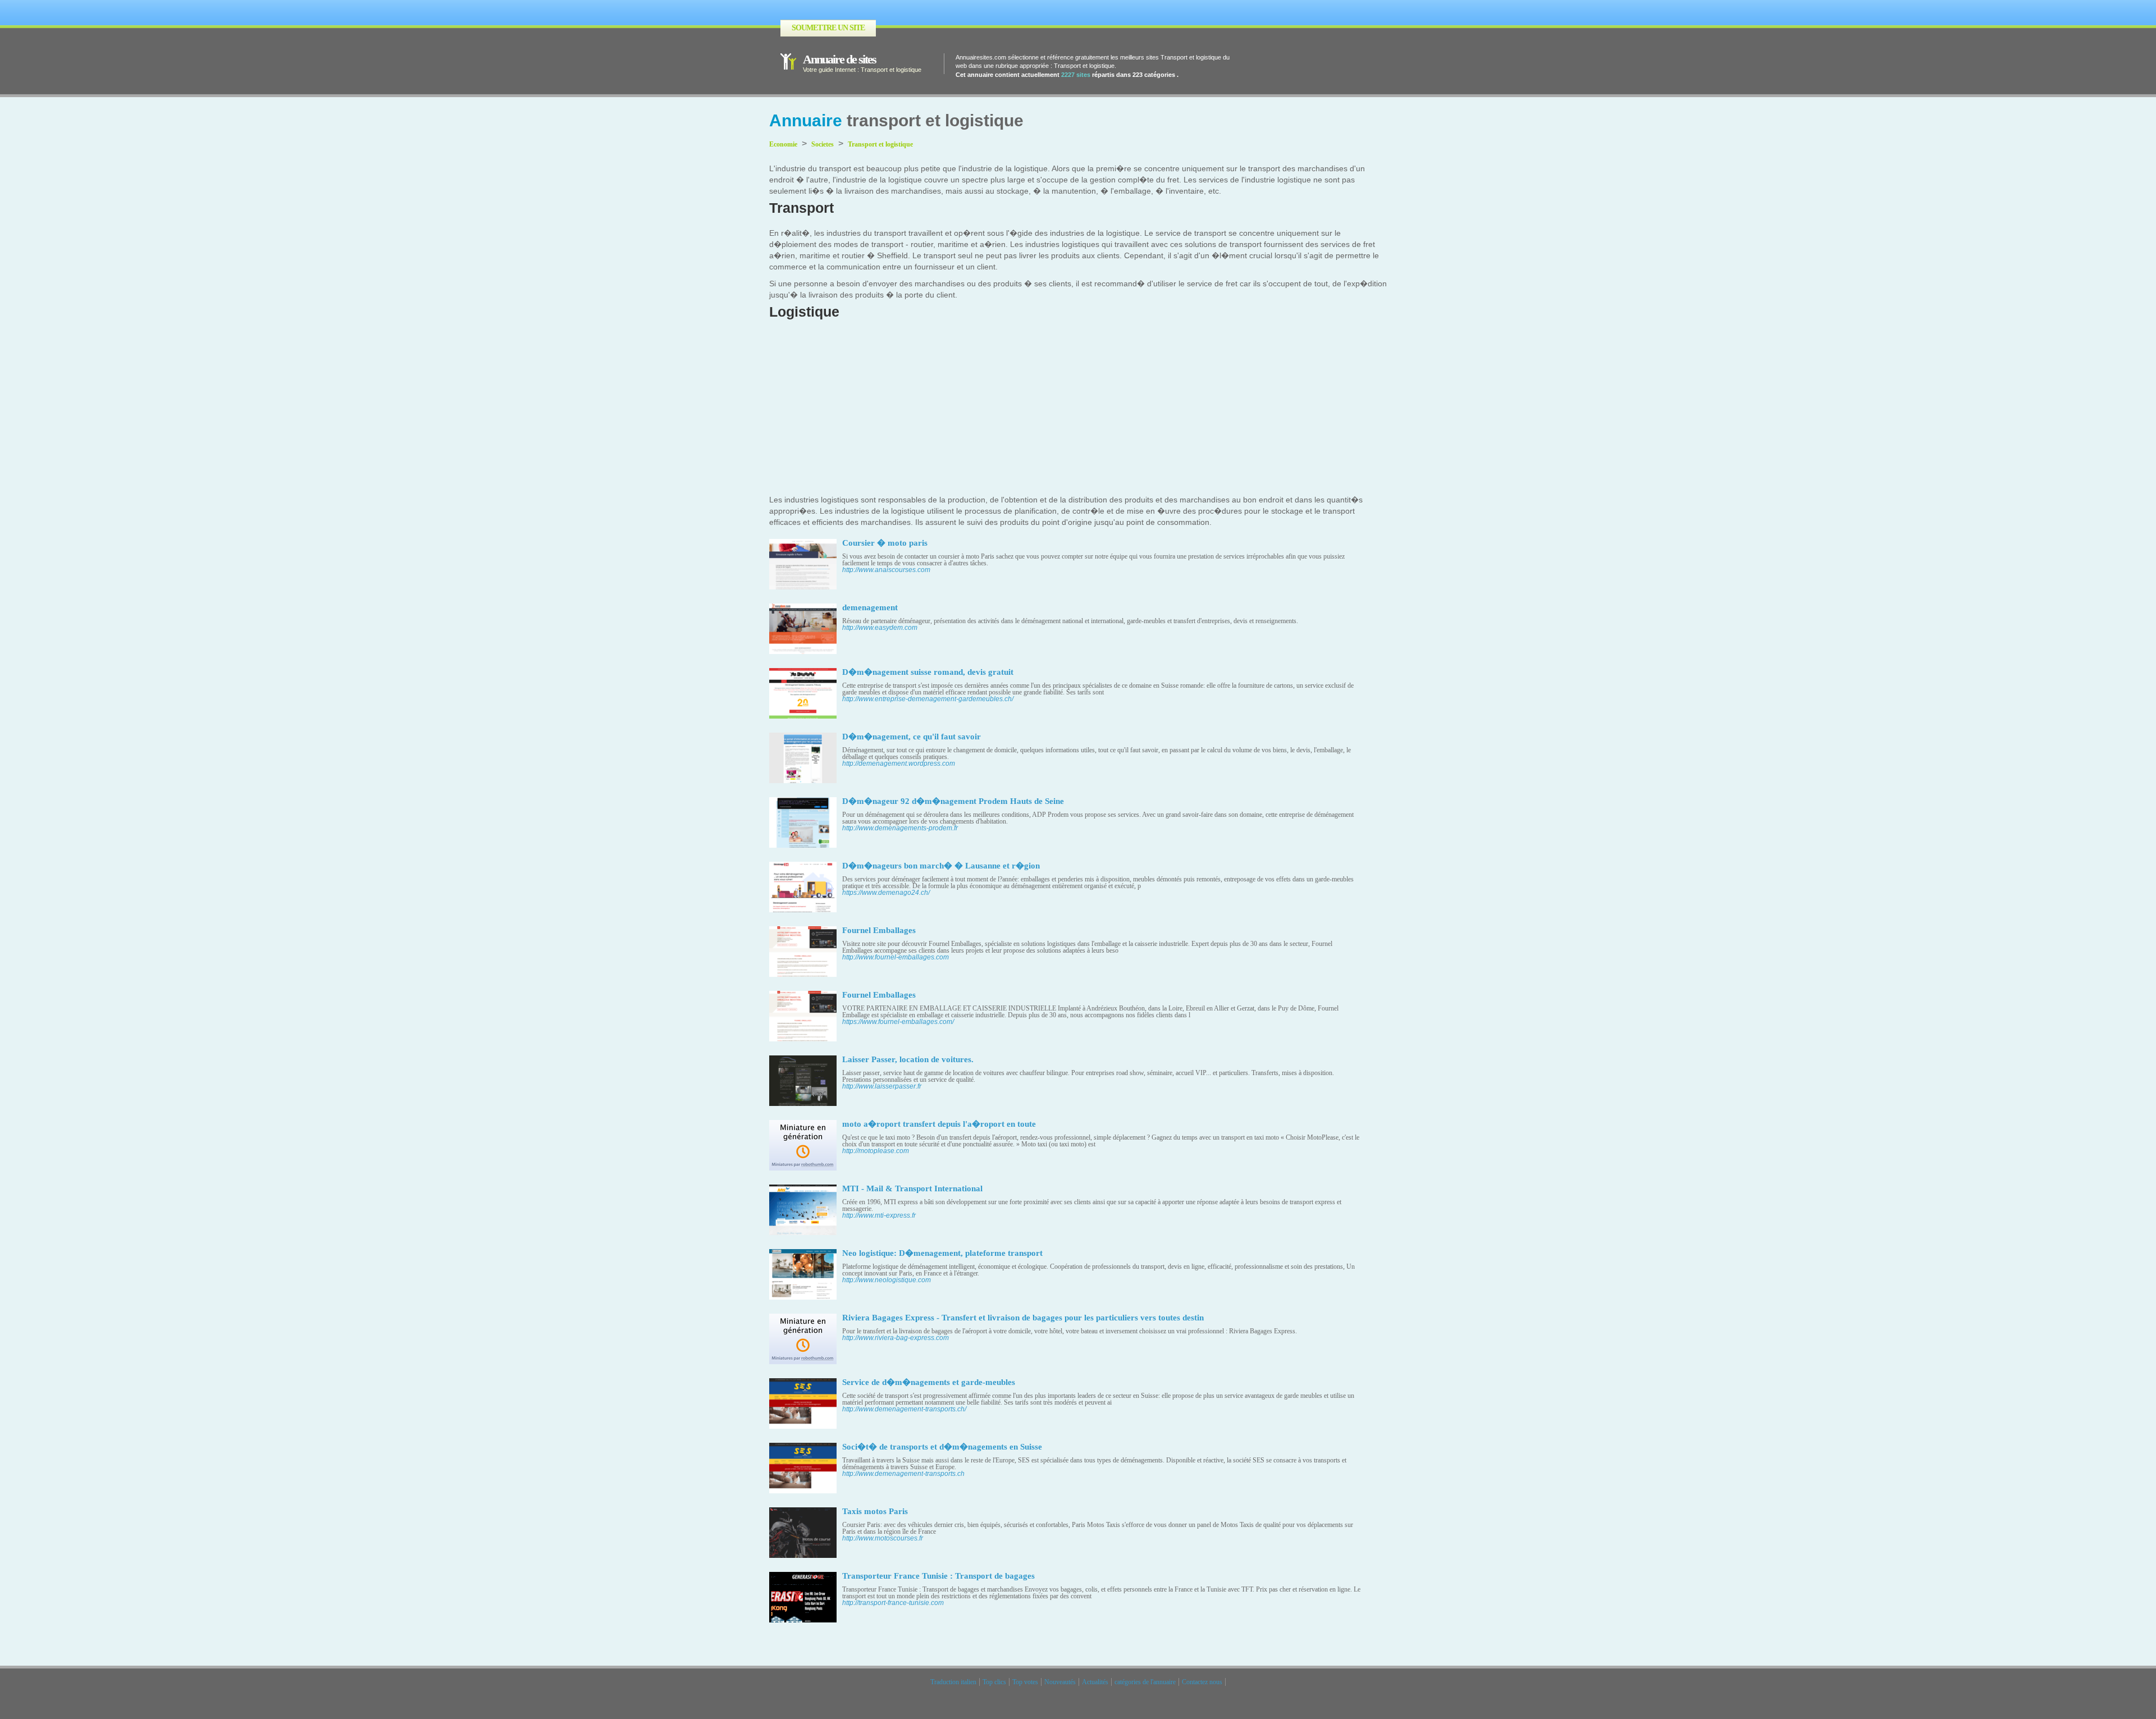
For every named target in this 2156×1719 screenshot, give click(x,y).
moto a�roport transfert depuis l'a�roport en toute (939, 1124)
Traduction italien (953, 1682)
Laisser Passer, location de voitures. (908, 1059)
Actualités (1095, 1682)
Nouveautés (1060, 1682)
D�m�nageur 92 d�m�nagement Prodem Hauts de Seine (953, 801)
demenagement (870, 607)
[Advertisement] (1078, 410)
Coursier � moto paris (885, 543)
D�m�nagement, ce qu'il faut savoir (912, 737)
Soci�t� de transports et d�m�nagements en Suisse (942, 1447)
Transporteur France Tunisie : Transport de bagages (938, 1576)
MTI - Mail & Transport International (912, 1188)
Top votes (1025, 1682)
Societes (823, 144)
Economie (783, 144)
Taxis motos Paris (875, 1511)
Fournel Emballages (879, 930)
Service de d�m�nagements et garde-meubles (929, 1382)
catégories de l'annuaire (1145, 1682)
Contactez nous (1202, 1682)
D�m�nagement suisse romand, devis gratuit (928, 672)
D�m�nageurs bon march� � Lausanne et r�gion (941, 866)
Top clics (994, 1682)
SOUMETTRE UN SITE (828, 28)
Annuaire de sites (839, 59)
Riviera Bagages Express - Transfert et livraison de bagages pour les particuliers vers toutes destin (1023, 1318)
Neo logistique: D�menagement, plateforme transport (942, 1253)
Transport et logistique (880, 144)
